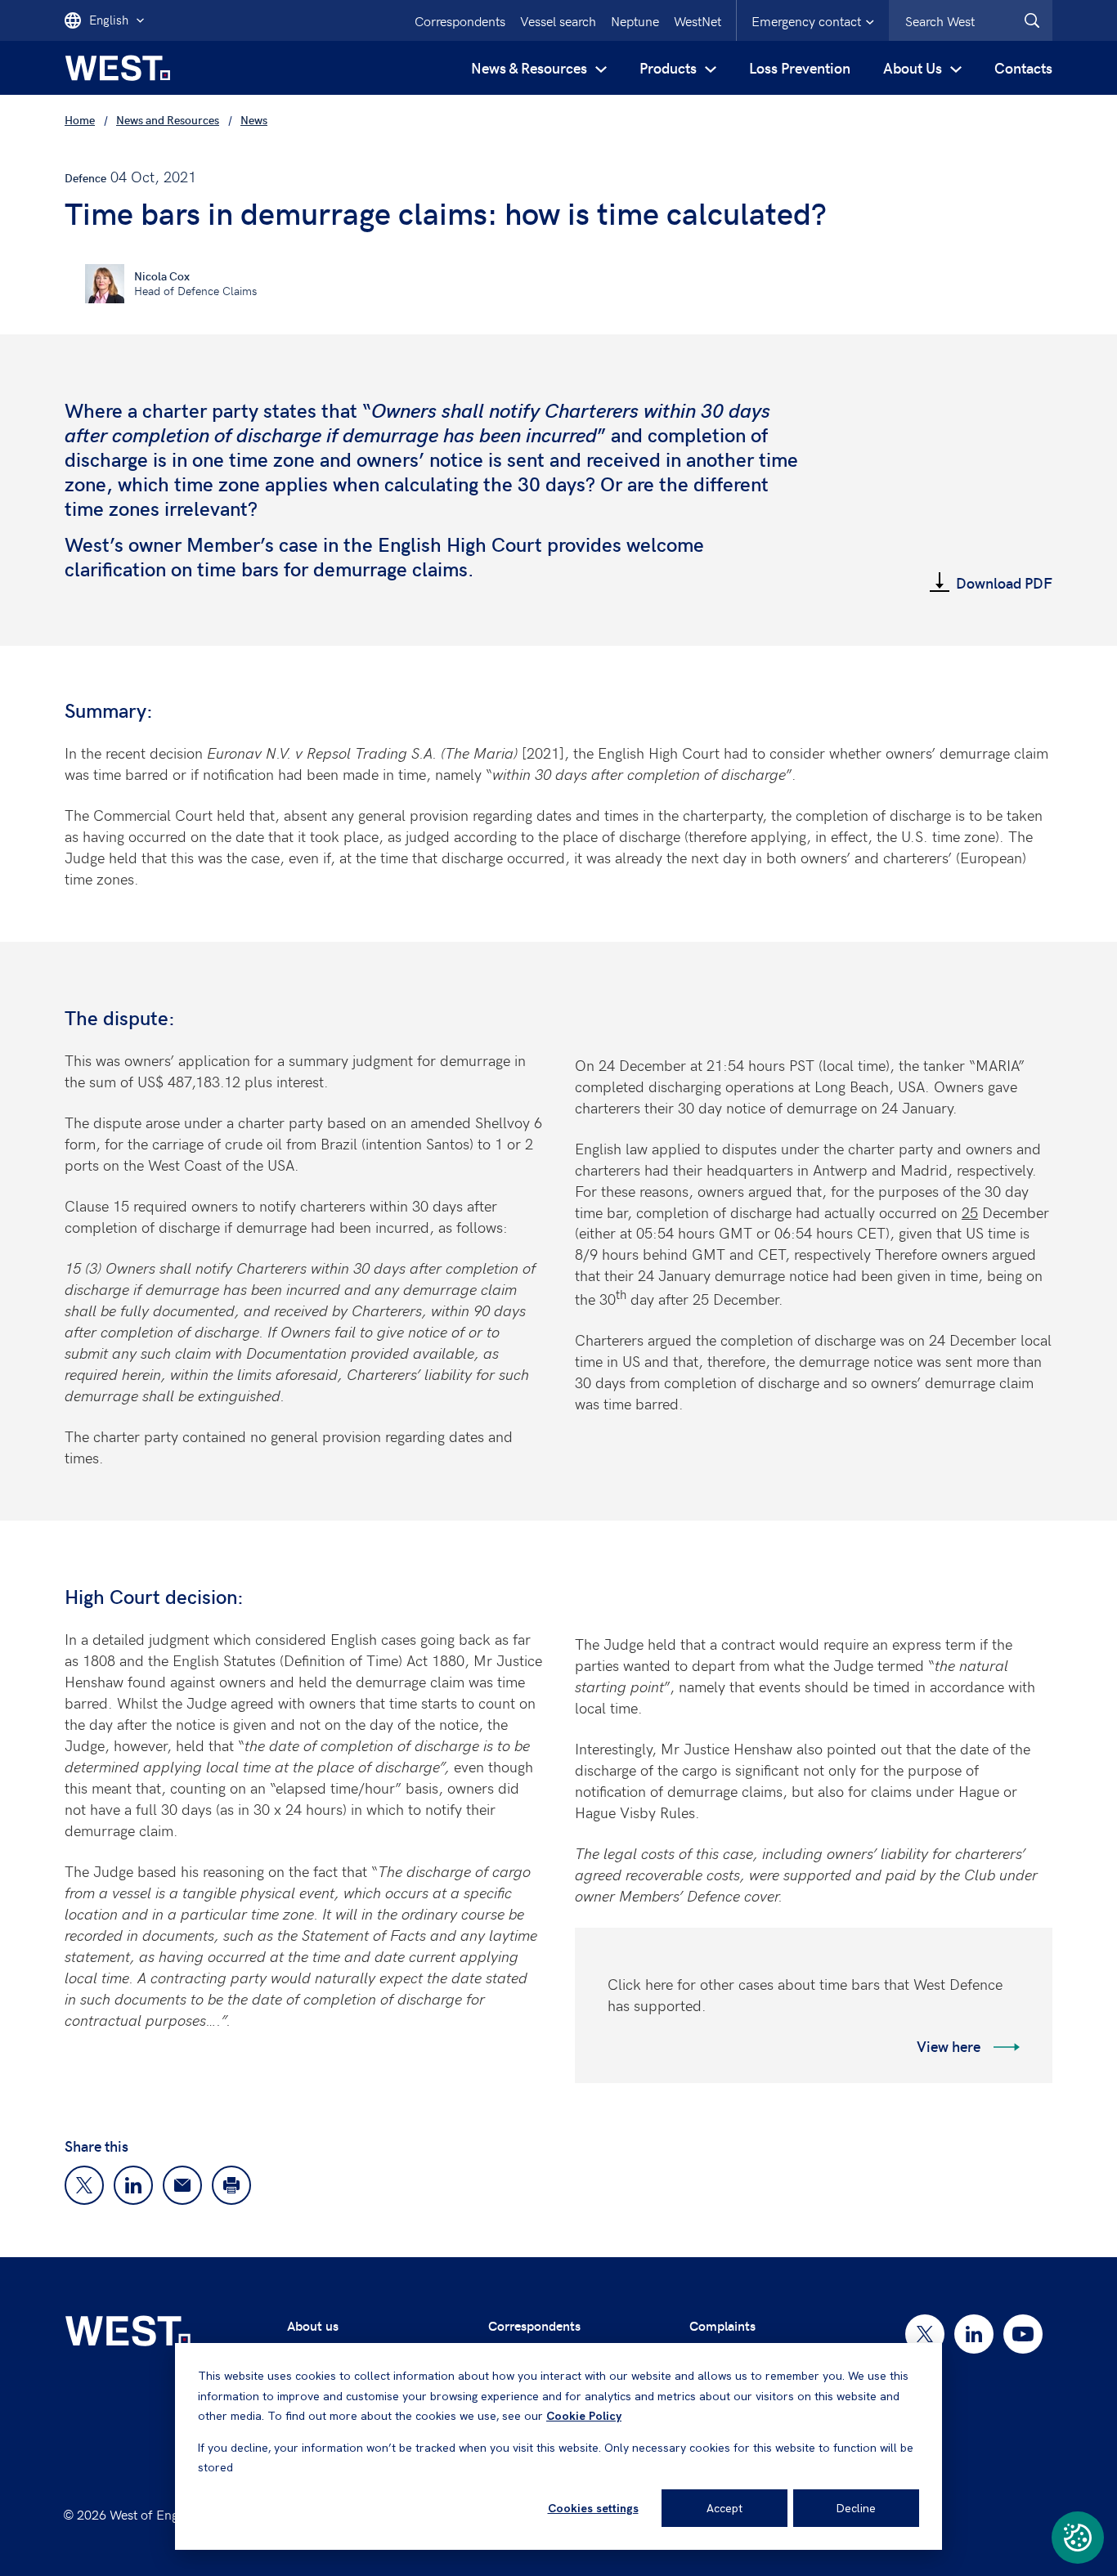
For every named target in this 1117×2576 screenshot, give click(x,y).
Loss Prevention (800, 67)
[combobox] (971, 20)
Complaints (722, 2325)
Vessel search (558, 20)
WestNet (698, 20)
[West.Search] (1032, 20)
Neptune (635, 20)
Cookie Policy (584, 2416)
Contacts (1023, 67)
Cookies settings (593, 2508)
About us (313, 2325)
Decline (856, 2508)
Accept (724, 2508)
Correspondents (460, 20)
